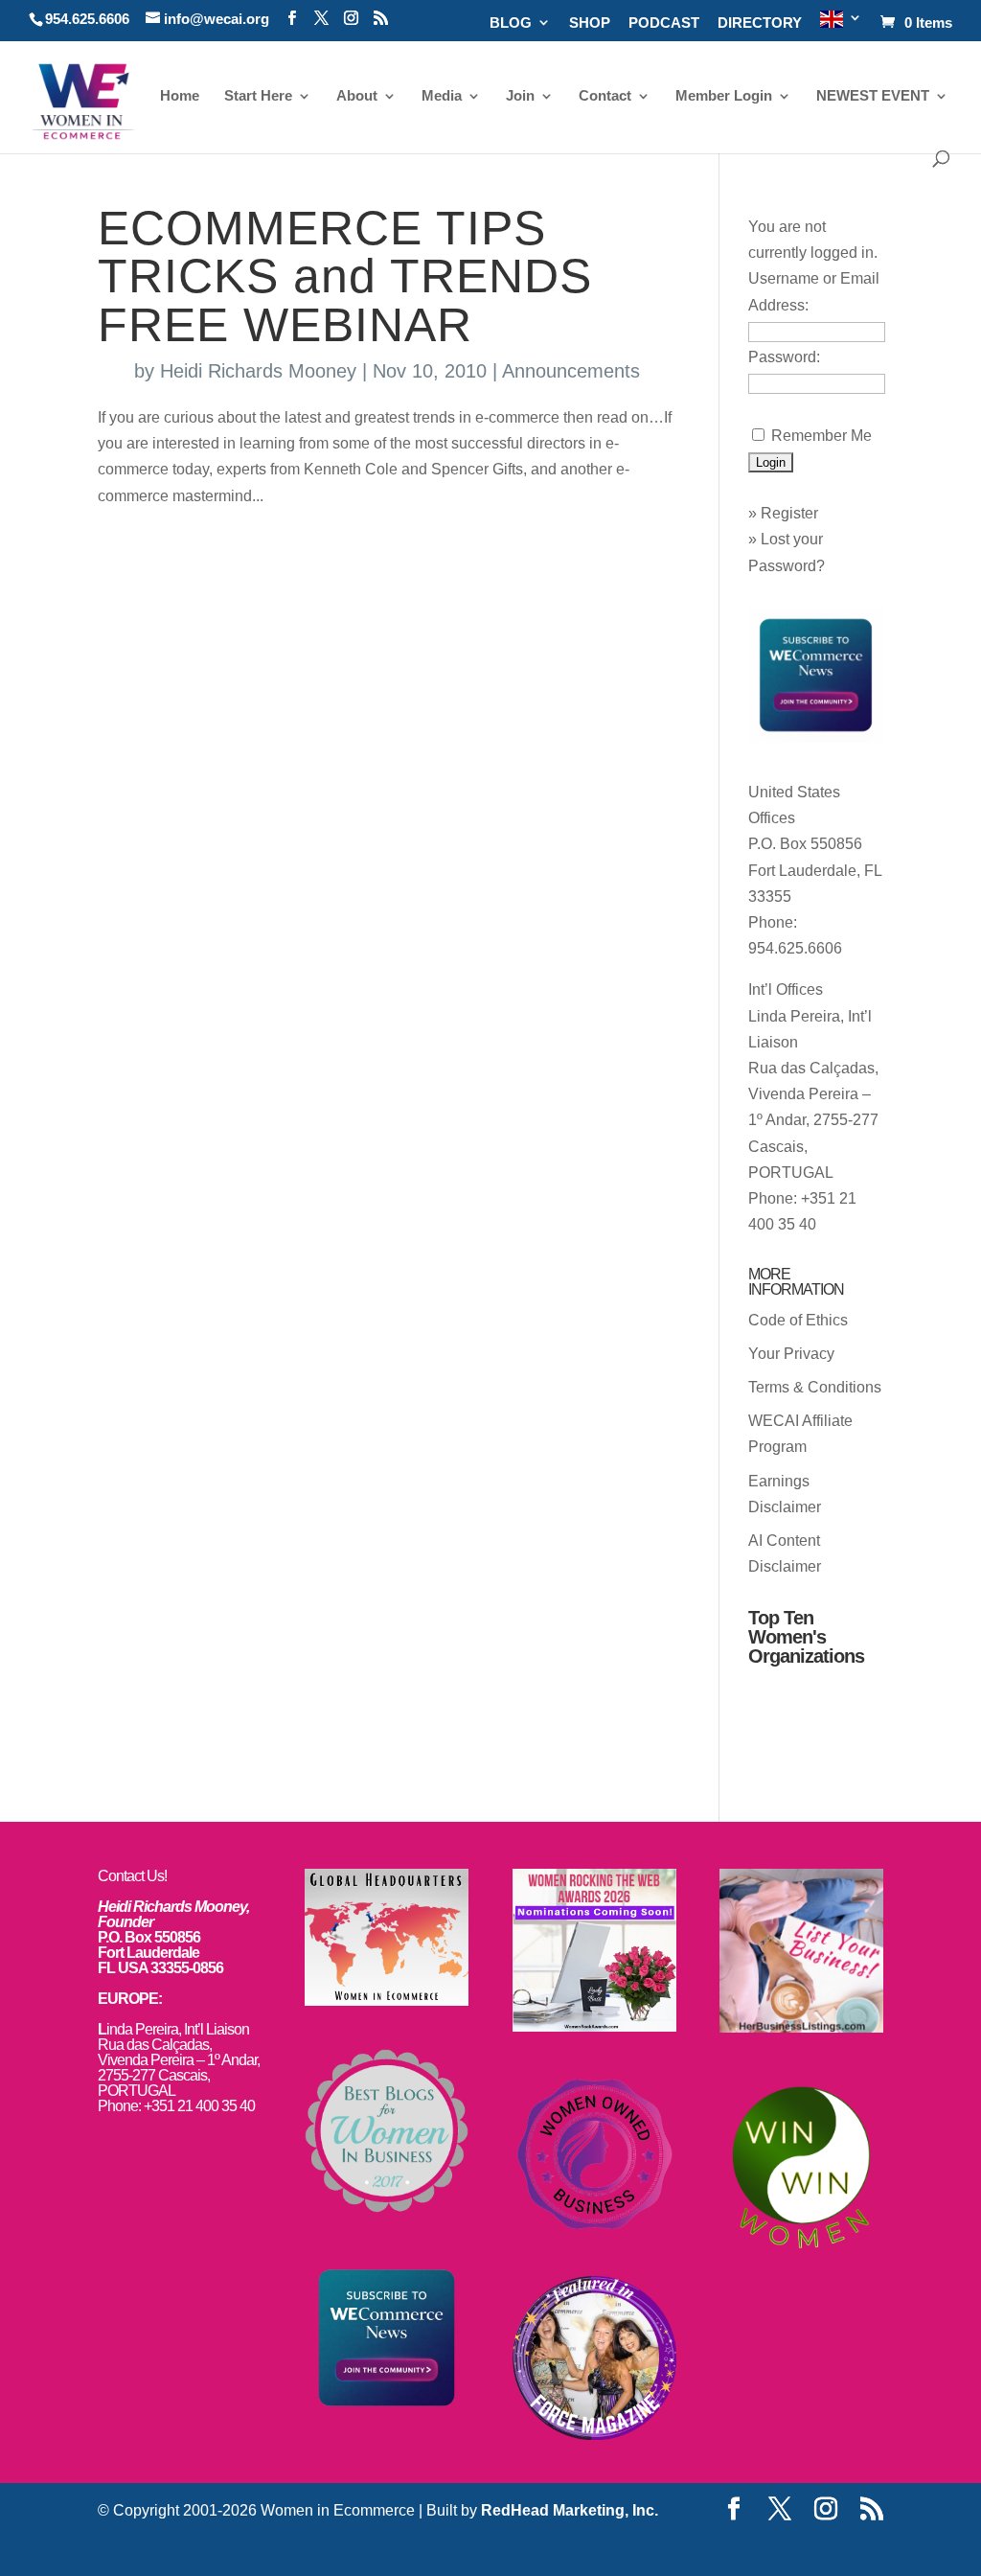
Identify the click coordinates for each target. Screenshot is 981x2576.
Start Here (258, 96)
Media (442, 96)
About (357, 96)
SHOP (590, 23)
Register (789, 513)
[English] (841, 25)
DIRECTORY (760, 23)
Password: (784, 357)
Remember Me (821, 436)
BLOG (511, 23)
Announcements (571, 371)
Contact (605, 96)
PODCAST (664, 23)
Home (180, 96)
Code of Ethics (798, 1320)
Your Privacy (791, 1354)
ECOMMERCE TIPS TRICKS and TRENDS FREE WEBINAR (345, 276)
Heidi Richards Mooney (258, 371)
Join (520, 96)
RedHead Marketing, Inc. (570, 2510)
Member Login (724, 96)
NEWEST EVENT (873, 96)
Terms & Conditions (815, 1387)
